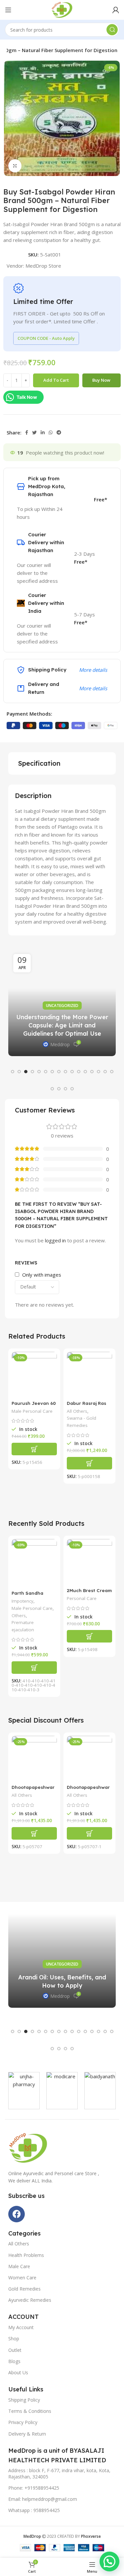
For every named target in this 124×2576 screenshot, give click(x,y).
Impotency (22, 1601)
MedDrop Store (43, 266)
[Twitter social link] (34, 432)
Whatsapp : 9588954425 (34, 2510)
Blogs (14, 2361)
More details (93, 670)
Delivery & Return (27, 2434)
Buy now (101, 380)
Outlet (15, 2350)
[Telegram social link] (59, 432)
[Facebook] (17, 2214)
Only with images (42, 1275)
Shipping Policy (24, 2400)
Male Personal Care (32, 1411)
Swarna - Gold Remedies (82, 1422)
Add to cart (56, 380)
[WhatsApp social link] (51, 432)
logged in (55, 1240)
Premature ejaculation (23, 1626)
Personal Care (82, 1598)
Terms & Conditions (30, 2411)
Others (19, 1615)
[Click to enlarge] (15, 166)
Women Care (22, 2278)
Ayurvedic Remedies (30, 2300)
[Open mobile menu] (8, 10)
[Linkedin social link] (43, 432)
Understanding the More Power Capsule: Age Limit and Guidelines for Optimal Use (62, 1025)
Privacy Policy (23, 2422)
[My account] (116, 10)
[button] (13, 1072)
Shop (14, 2339)
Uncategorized (62, 1006)
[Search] (112, 30)
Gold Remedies (24, 2289)
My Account (21, 2327)
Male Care (19, 2266)
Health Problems (26, 2255)
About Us (18, 2372)
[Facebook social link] (27, 432)
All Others (77, 1411)
